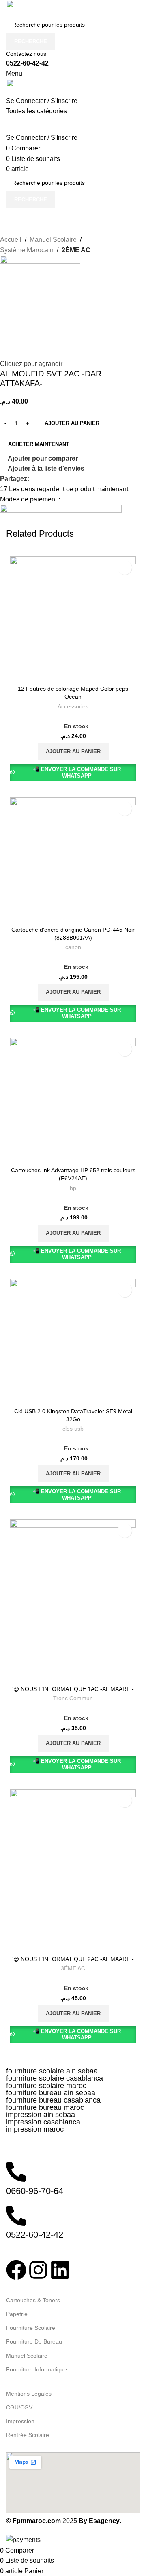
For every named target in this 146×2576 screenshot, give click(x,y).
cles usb (73, 1429)
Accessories (73, 707)
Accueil (11, 240)
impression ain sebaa (41, 2115)
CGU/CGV (19, 2407)
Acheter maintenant (39, 444)
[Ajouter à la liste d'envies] (125, 567)
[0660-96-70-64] (16, 2172)
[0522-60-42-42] (16, 2216)
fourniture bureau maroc (45, 2107)
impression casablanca (43, 2122)
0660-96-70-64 (35, 2191)
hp (73, 1188)
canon (73, 947)
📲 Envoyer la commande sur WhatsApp (77, 772)
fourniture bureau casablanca (53, 2100)
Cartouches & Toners (33, 2300)
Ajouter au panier (72, 423)
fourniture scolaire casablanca (55, 2078)
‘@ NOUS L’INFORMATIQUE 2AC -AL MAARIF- (73, 1959)
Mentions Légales (29, 2394)
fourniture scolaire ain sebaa (52, 2071)
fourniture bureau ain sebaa (51, 2093)
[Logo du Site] (41, 7)
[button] (73, 752)
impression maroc (35, 2129)
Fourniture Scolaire (31, 2328)
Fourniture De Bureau (34, 2341)
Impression (20, 2421)
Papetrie (17, 2314)
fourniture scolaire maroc (46, 2086)
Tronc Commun (73, 1698)
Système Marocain (27, 250)
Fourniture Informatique (36, 2369)
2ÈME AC (76, 250)
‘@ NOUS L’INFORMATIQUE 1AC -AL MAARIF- (73, 1689)
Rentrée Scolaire (28, 2435)
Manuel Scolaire (53, 240)
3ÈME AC (73, 1968)
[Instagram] (38, 2270)
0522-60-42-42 (27, 63)
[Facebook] (16, 2270)
